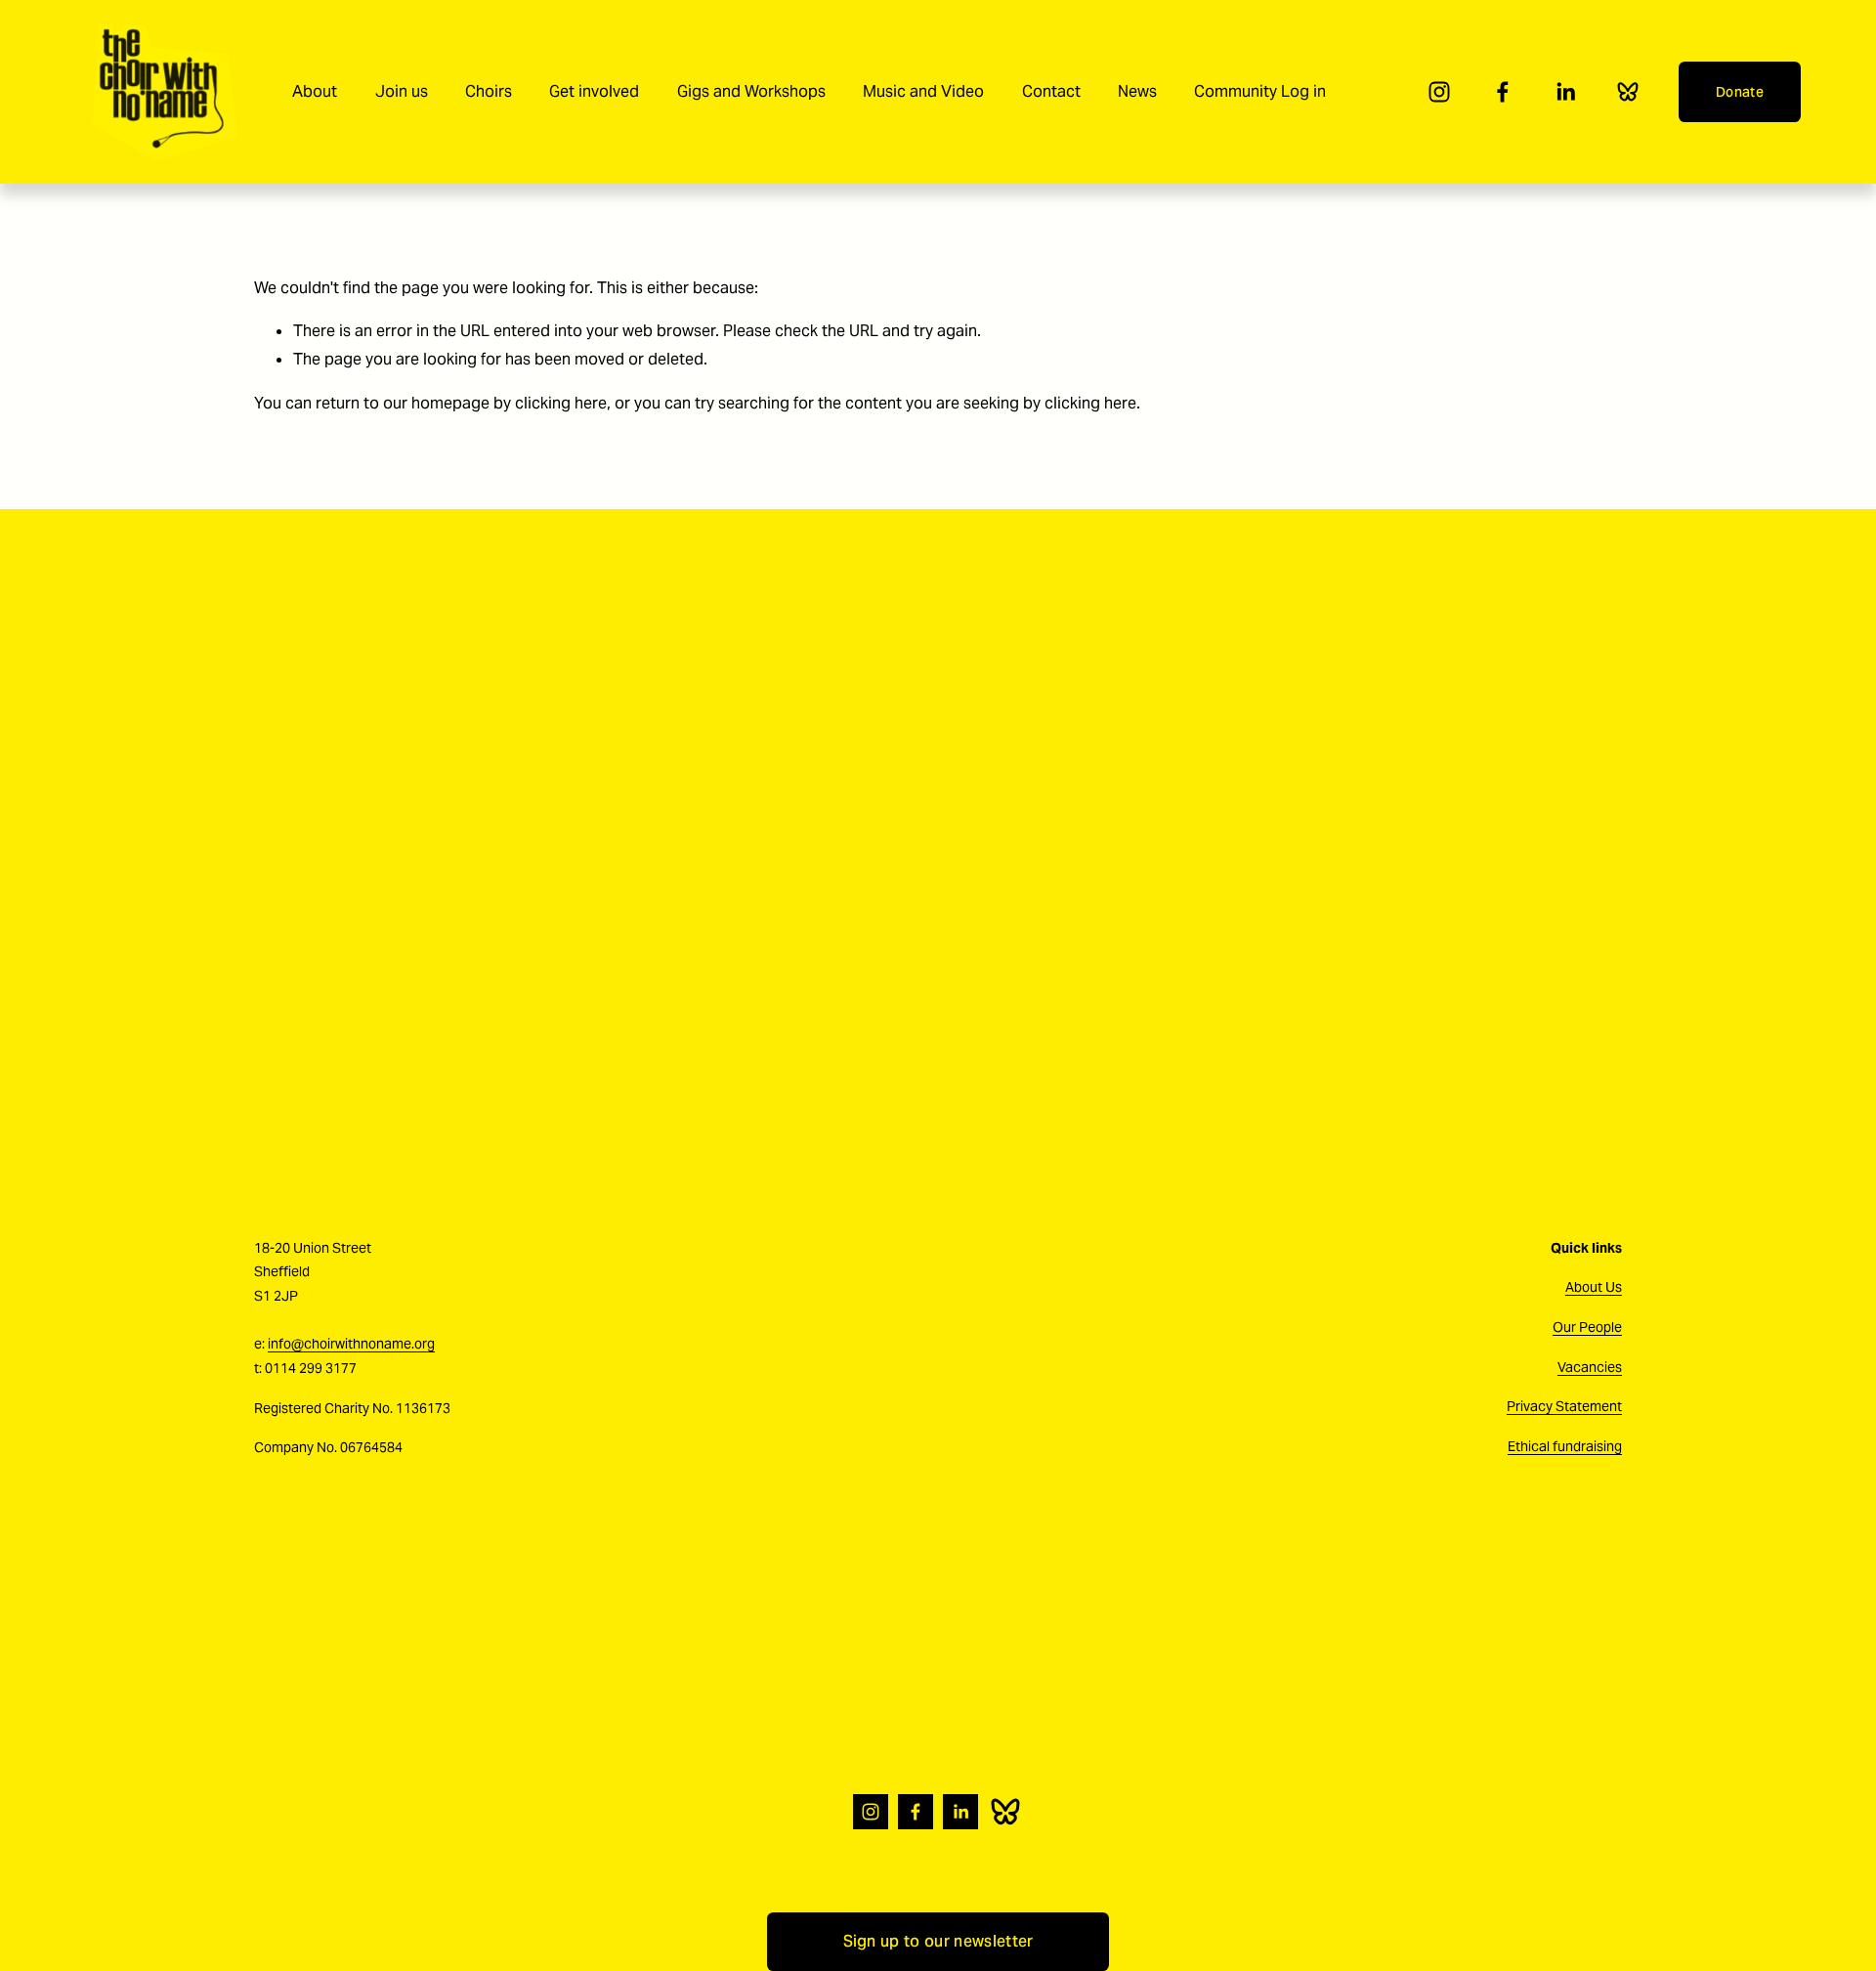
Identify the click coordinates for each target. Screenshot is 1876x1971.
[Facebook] (1503, 92)
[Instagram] (1439, 92)
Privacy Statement (1564, 1406)
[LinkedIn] (1565, 92)
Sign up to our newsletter (938, 1941)
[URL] (1628, 92)
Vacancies (1590, 1367)
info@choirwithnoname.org (351, 1344)
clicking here (561, 403)
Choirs (489, 91)
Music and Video (923, 91)
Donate (1740, 92)
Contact (1051, 91)
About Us (1594, 1287)
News (1137, 91)
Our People (1587, 1327)
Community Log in (1260, 91)
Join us (402, 91)
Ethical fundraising (1565, 1446)
